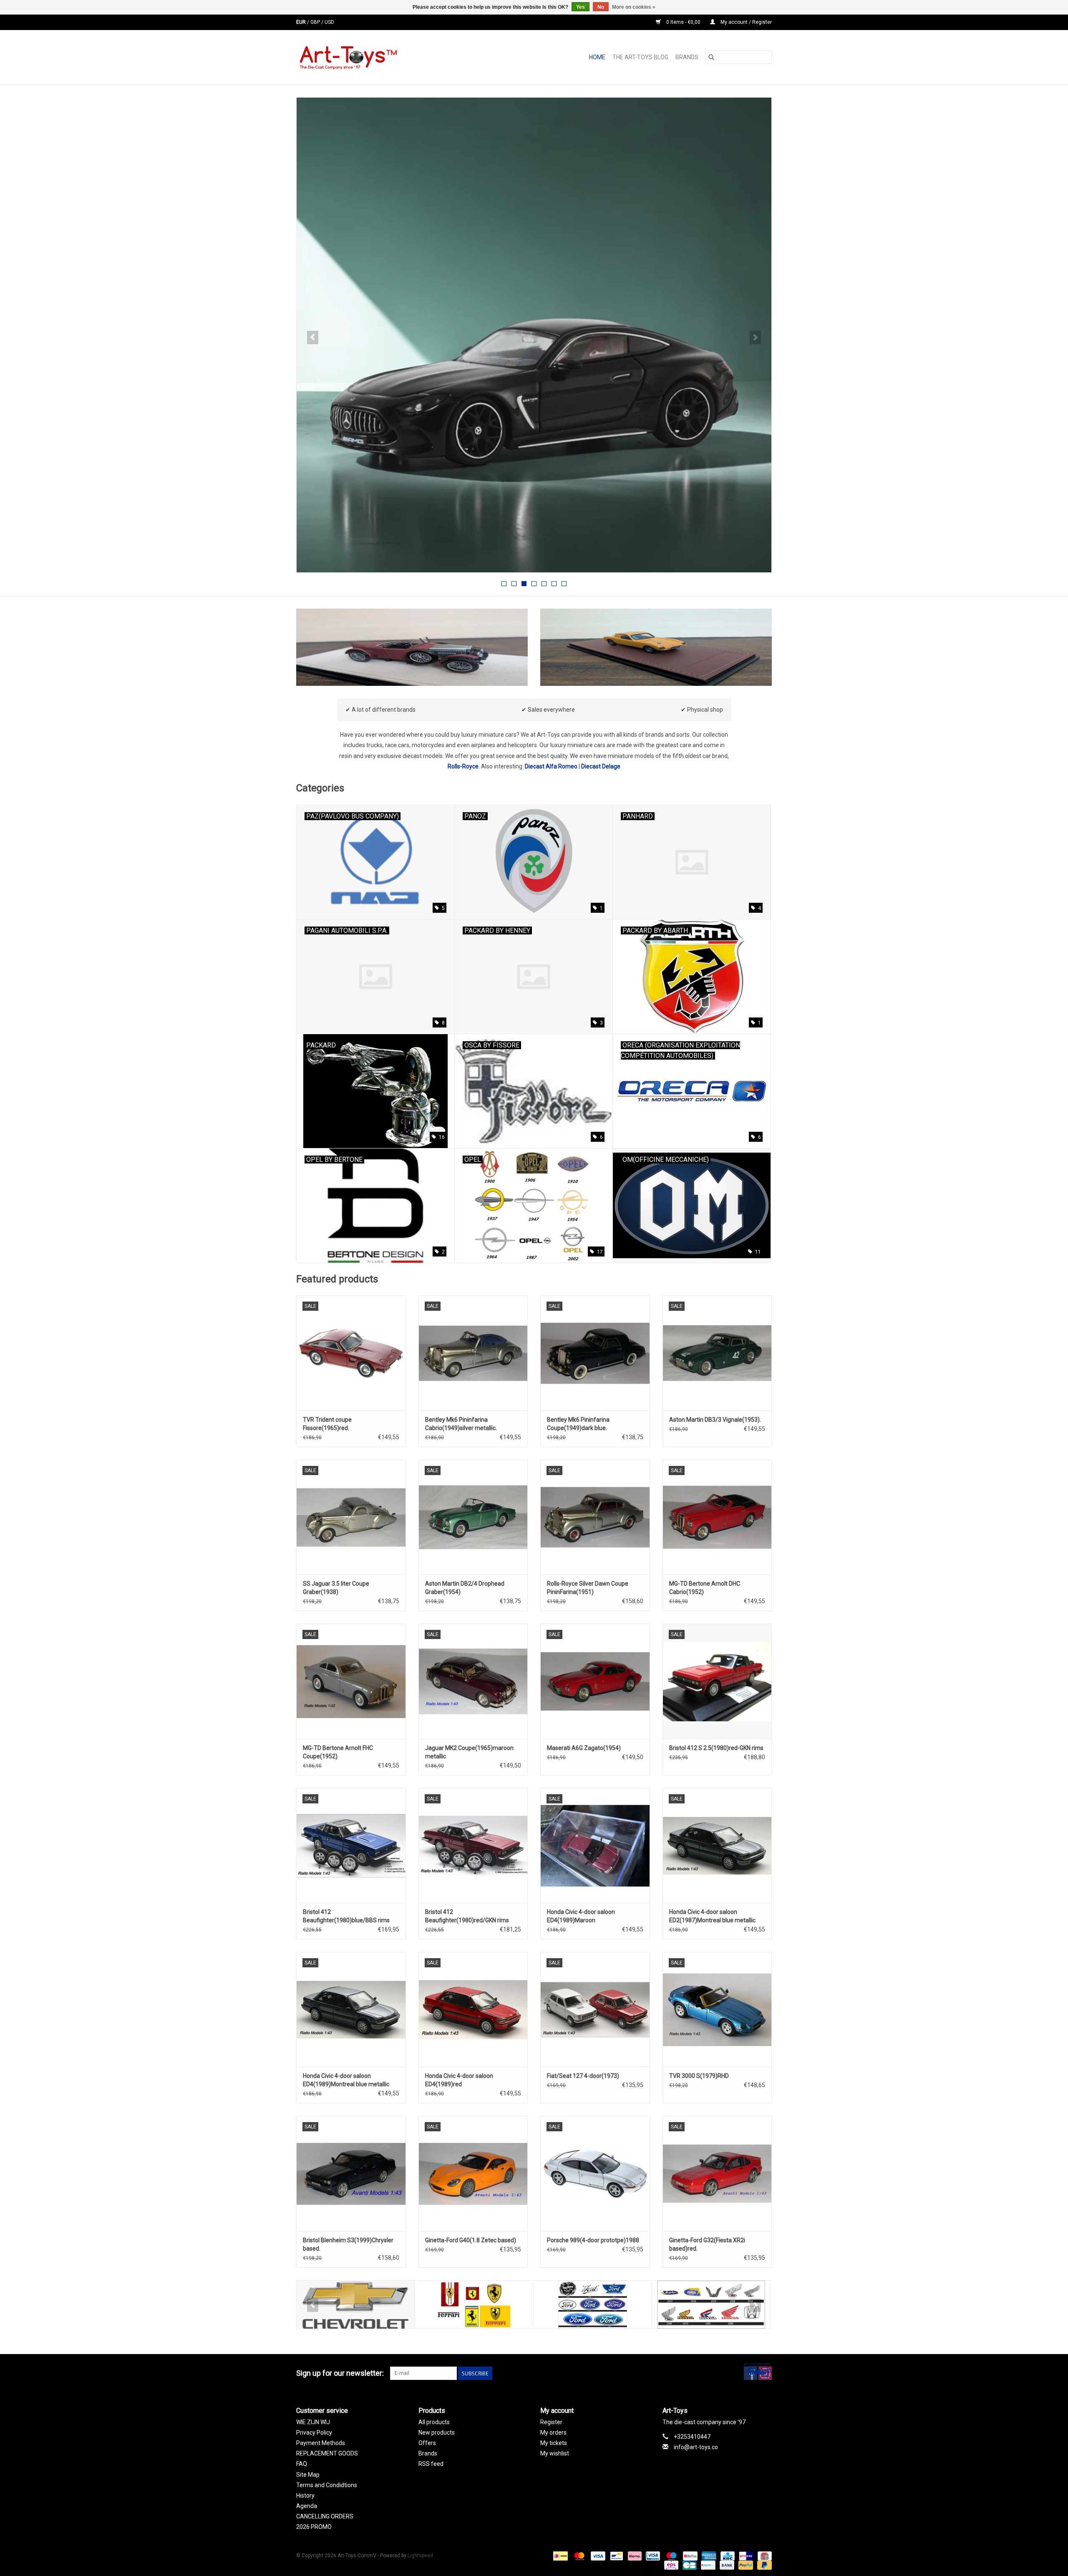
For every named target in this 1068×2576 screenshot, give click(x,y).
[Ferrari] (474, 2305)
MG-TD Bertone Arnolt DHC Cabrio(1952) (705, 1588)
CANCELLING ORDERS (325, 2516)
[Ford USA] (593, 2305)
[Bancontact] (616, 2556)
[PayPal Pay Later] (763, 2565)
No (601, 7)
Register (551, 2422)
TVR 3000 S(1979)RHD (699, 2076)
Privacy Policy (314, 2432)
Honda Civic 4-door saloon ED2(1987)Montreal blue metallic (712, 1916)
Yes (581, 7)
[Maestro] (671, 2556)
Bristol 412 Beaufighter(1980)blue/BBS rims (346, 1916)
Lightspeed (420, 2556)
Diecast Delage (601, 766)
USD (329, 22)
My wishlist (555, 2453)
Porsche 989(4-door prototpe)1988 (593, 2240)
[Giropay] (745, 2556)
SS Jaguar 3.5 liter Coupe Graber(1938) (336, 1588)
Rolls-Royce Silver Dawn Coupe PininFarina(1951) (588, 1588)
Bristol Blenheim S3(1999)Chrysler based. (348, 2244)
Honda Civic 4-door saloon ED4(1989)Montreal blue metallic (346, 2080)
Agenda (307, 2506)
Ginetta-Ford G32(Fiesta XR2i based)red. (707, 2244)
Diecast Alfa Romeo (551, 766)
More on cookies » (634, 7)
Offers (427, 2443)
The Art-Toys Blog (640, 57)
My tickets (554, 2443)
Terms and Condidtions (327, 2485)
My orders (553, 2432)
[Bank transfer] (726, 2565)
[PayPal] (745, 2565)
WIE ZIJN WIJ (313, 2422)
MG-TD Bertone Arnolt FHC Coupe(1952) (338, 1752)
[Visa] (597, 2556)
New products (437, 2432)
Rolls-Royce (463, 766)
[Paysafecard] (707, 2565)
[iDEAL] (559, 2556)
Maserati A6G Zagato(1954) (584, 1748)
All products (434, 2422)
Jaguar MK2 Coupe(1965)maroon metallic (469, 1752)
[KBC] (727, 2556)
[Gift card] (763, 2556)
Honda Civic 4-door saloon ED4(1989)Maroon (581, 1916)
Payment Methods (321, 2443)
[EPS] (670, 2565)
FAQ (302, 2464)
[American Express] (708, 2556)
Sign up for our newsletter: (340, 2373)
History (305, 2495)
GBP (316, 22)
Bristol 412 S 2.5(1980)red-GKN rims (716, 1748)
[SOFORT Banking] (634, 2556)
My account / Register (746, 22)
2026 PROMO (314, 2527)
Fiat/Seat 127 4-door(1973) (583, 2076)
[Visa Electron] (652, 2556)
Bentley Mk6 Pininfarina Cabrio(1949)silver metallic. (461, 1424)
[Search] (711, 57)
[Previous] (313, 337)
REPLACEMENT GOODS (327, 2453)
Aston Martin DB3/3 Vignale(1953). (715, 1420)
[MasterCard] (578, 2556)
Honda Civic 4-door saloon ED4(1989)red (459, 2080)
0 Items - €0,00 (683, 22)
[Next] (755, 337)
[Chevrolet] (356, 2305)
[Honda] (711, 2305)
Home (597, 57)
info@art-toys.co (696, 2447)
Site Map (308, 2475)
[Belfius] (689, 2556)
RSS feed (431, 2464)
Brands (687, 57)
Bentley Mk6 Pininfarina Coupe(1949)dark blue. (578, 1424)
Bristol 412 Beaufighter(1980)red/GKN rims (467, 1916)
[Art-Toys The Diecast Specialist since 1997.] (381, 57)
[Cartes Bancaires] (689, 2565)
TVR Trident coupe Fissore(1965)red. (327, 1424)
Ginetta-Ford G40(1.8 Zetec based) (471, 2240)
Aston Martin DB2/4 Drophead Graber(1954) (465, 1588)
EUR (302, 22)
